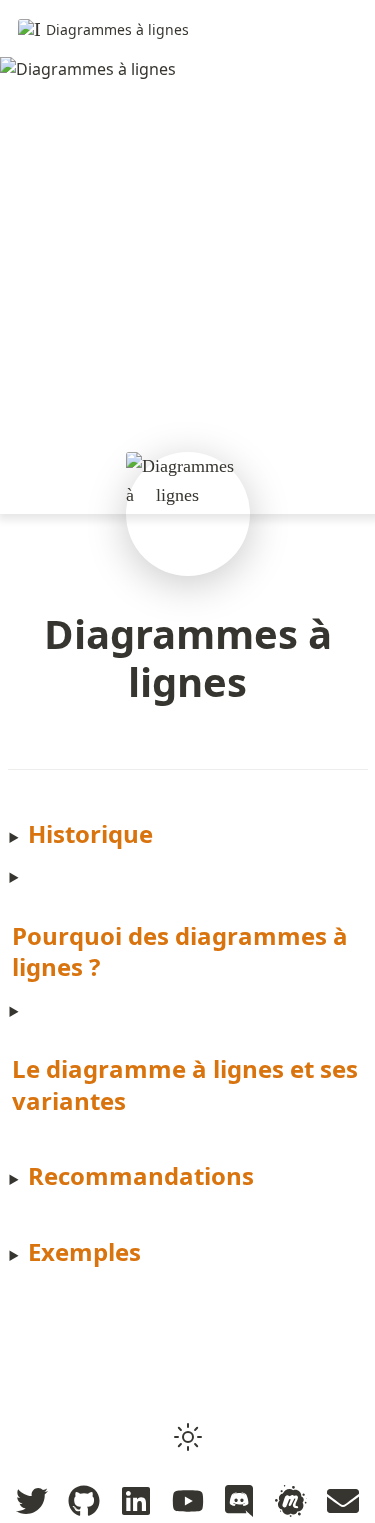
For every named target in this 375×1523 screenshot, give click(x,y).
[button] (188, 1437)
